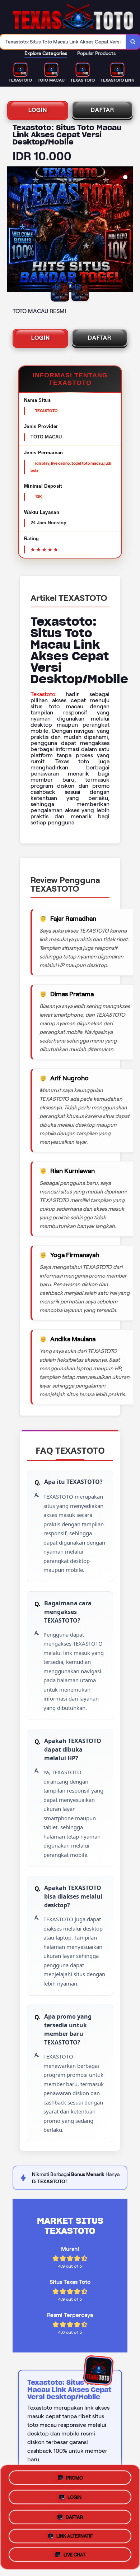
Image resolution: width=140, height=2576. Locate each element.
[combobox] (63, 42)
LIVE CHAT (74, 2555)
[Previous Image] (13, 230)
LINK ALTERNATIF (74, 2535)
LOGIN (38, 110)
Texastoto (43, 694)
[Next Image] (127, 230)
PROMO (74, 2476)
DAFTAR (102, 110)
